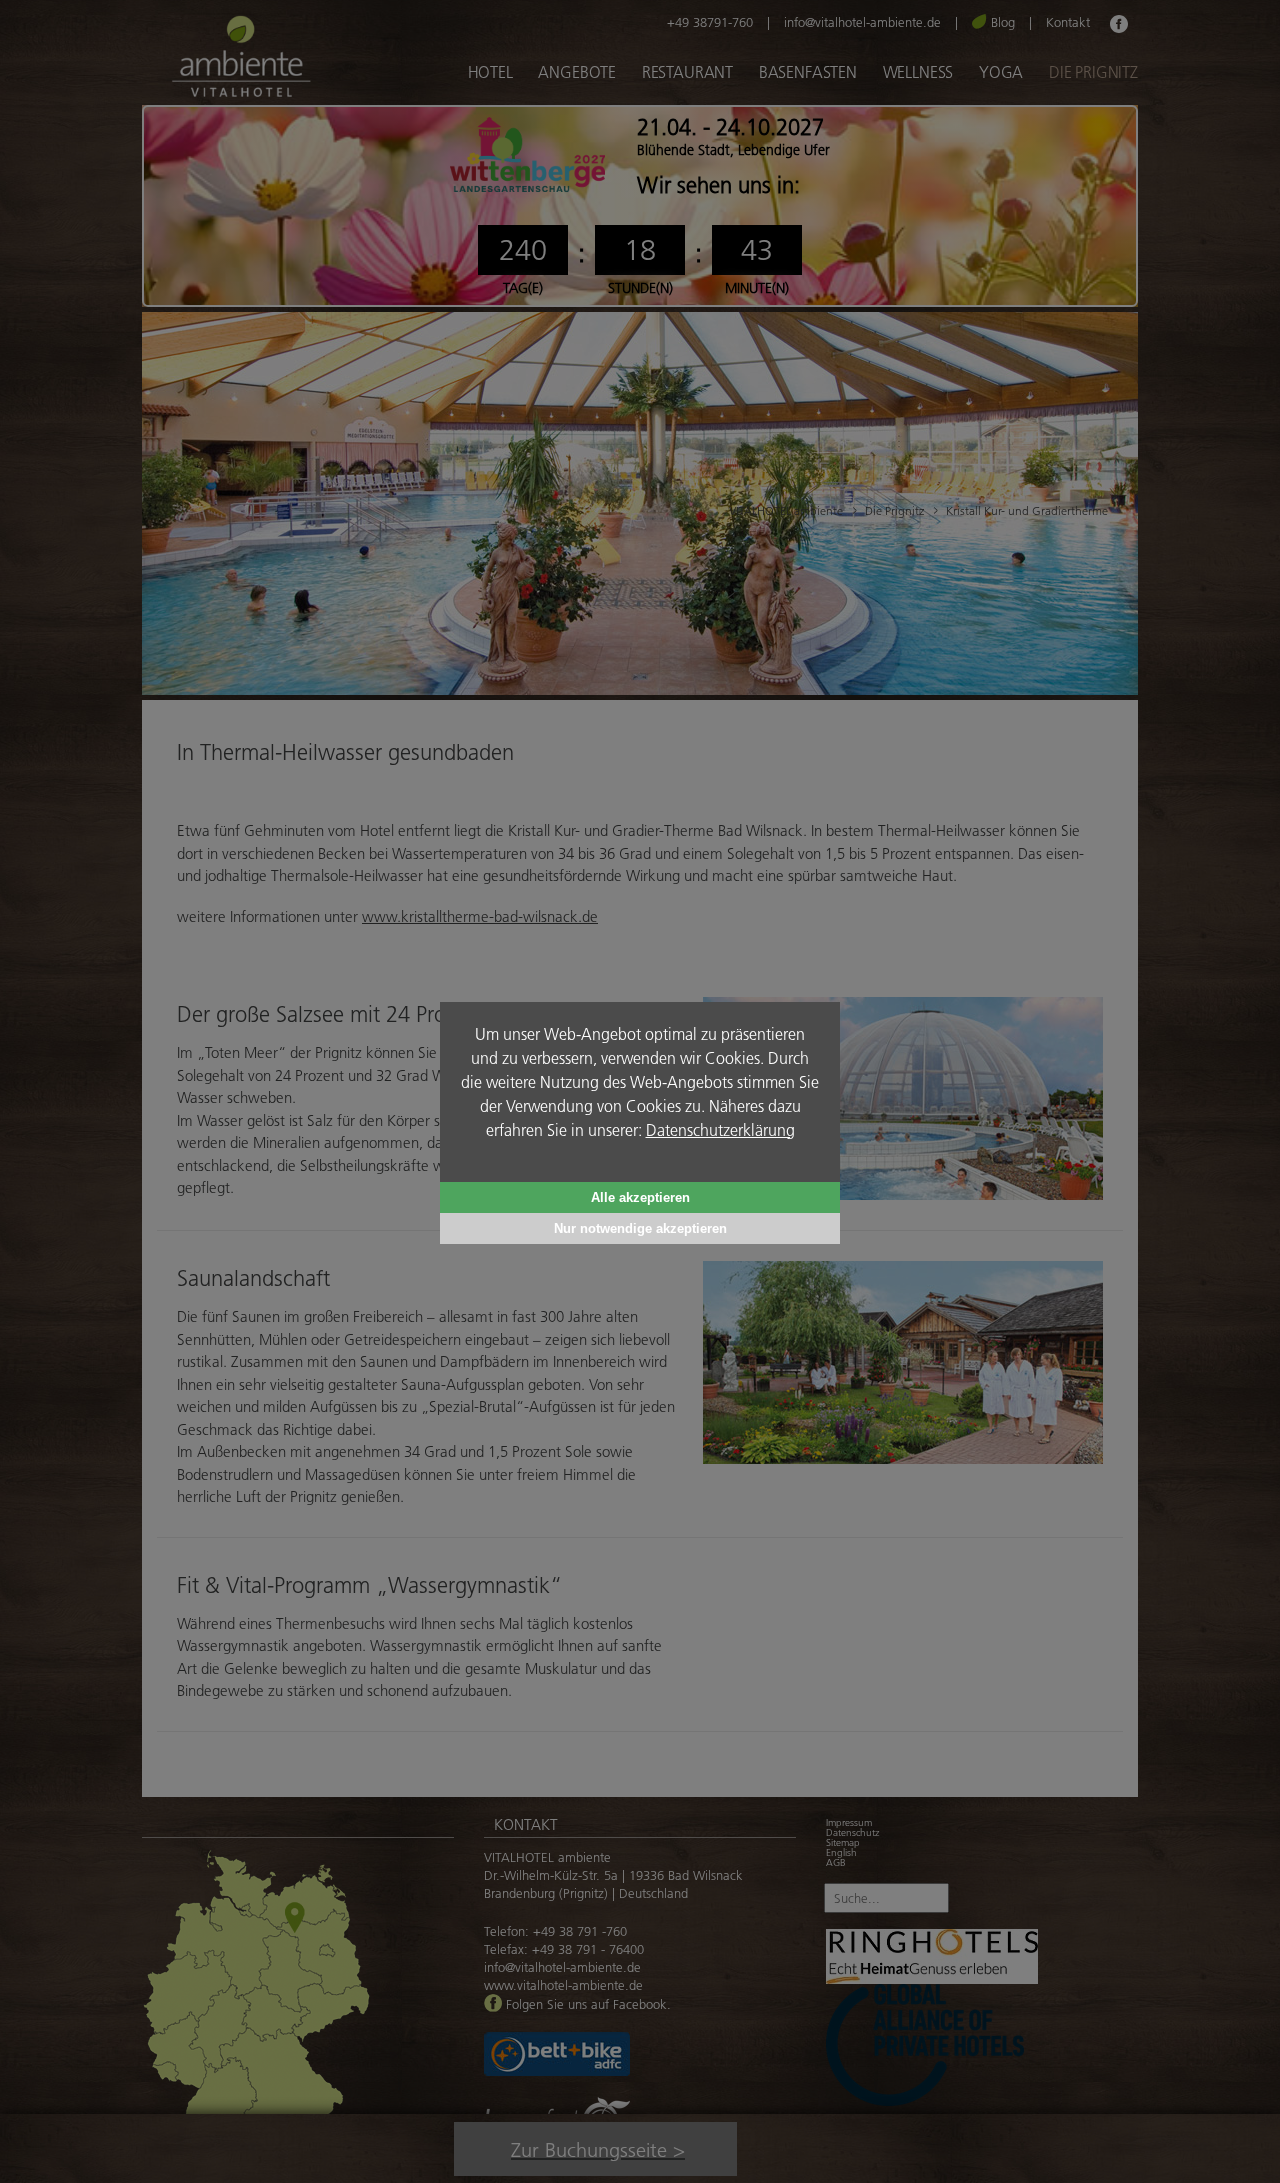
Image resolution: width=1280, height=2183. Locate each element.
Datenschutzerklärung (720, 1129)
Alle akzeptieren (640, 1197)
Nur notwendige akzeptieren (640, 1228)
